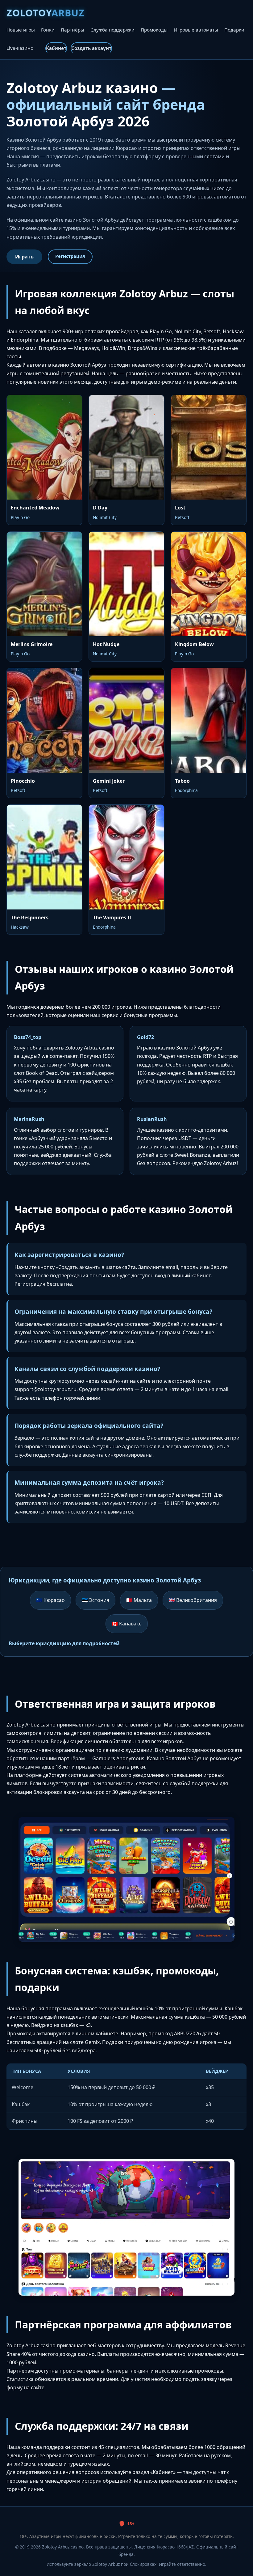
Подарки (234, 30)
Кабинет (56, 48)
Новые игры (21, 30)
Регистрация (70, 256)
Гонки (48, 30)
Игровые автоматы (196, 30)
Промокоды (154, 30)
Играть (24, 257)
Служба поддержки (112, 30)
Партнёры (73, 30)
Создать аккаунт (91, 48)
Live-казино (20, 48)
